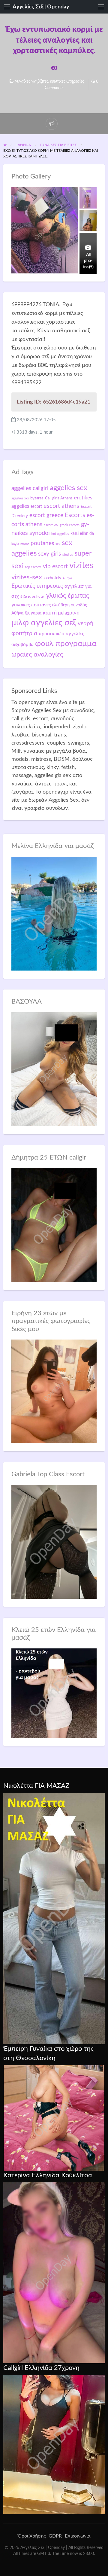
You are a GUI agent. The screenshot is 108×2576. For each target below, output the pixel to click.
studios (68, 555)
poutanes (42, 543)
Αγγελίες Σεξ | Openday (41, 7)
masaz (25, 544)
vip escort (55, 566)
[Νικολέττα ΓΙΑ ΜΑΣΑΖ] (54, 1918)
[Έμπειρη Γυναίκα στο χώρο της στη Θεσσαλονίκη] (54, 2118)
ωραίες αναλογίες (37, 654)
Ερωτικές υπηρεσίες (37, 586)
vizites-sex (27, 577)
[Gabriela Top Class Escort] (54, 1542)
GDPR (55, 2536)
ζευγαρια (33, 613)
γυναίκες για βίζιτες (32, 81)
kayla (15, 544)
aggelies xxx (20, 498)
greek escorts (70, 525)
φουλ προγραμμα (66, 644)
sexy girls (49, 554)
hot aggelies (60, 534)
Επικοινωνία (78, 2536)
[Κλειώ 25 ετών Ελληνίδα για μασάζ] (54, 1693)
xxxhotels (52, 578)
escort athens (61, 506)
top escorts (33, 567)
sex (58, 544)
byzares (37, 498)
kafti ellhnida (82, 534)
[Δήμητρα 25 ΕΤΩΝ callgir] (54, 1225)
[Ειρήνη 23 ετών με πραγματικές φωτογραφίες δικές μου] (54, 1391)
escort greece (46, 515)
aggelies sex (69, 488)
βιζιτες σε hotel (32, 596)
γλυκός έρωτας (67, 596)
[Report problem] (52, 124)
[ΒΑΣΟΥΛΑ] (54, 1069)
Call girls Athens (59, 498)
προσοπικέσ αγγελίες (61, 634)
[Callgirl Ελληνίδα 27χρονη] (54, 2444)
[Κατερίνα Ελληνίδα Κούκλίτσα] (54, 2273)
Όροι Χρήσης (32, 2536)
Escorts (75, 515)
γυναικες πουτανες (31, 605)
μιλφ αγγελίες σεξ (44, 623)
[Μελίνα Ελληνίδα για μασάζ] (54, 913)
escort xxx (51, 525)
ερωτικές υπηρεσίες (67, 81)
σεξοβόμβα (22, 645)
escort (36, 506)
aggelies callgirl (30, 488)
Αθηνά (67, 578)
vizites (81, 566)
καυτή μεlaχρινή (61, 613)
